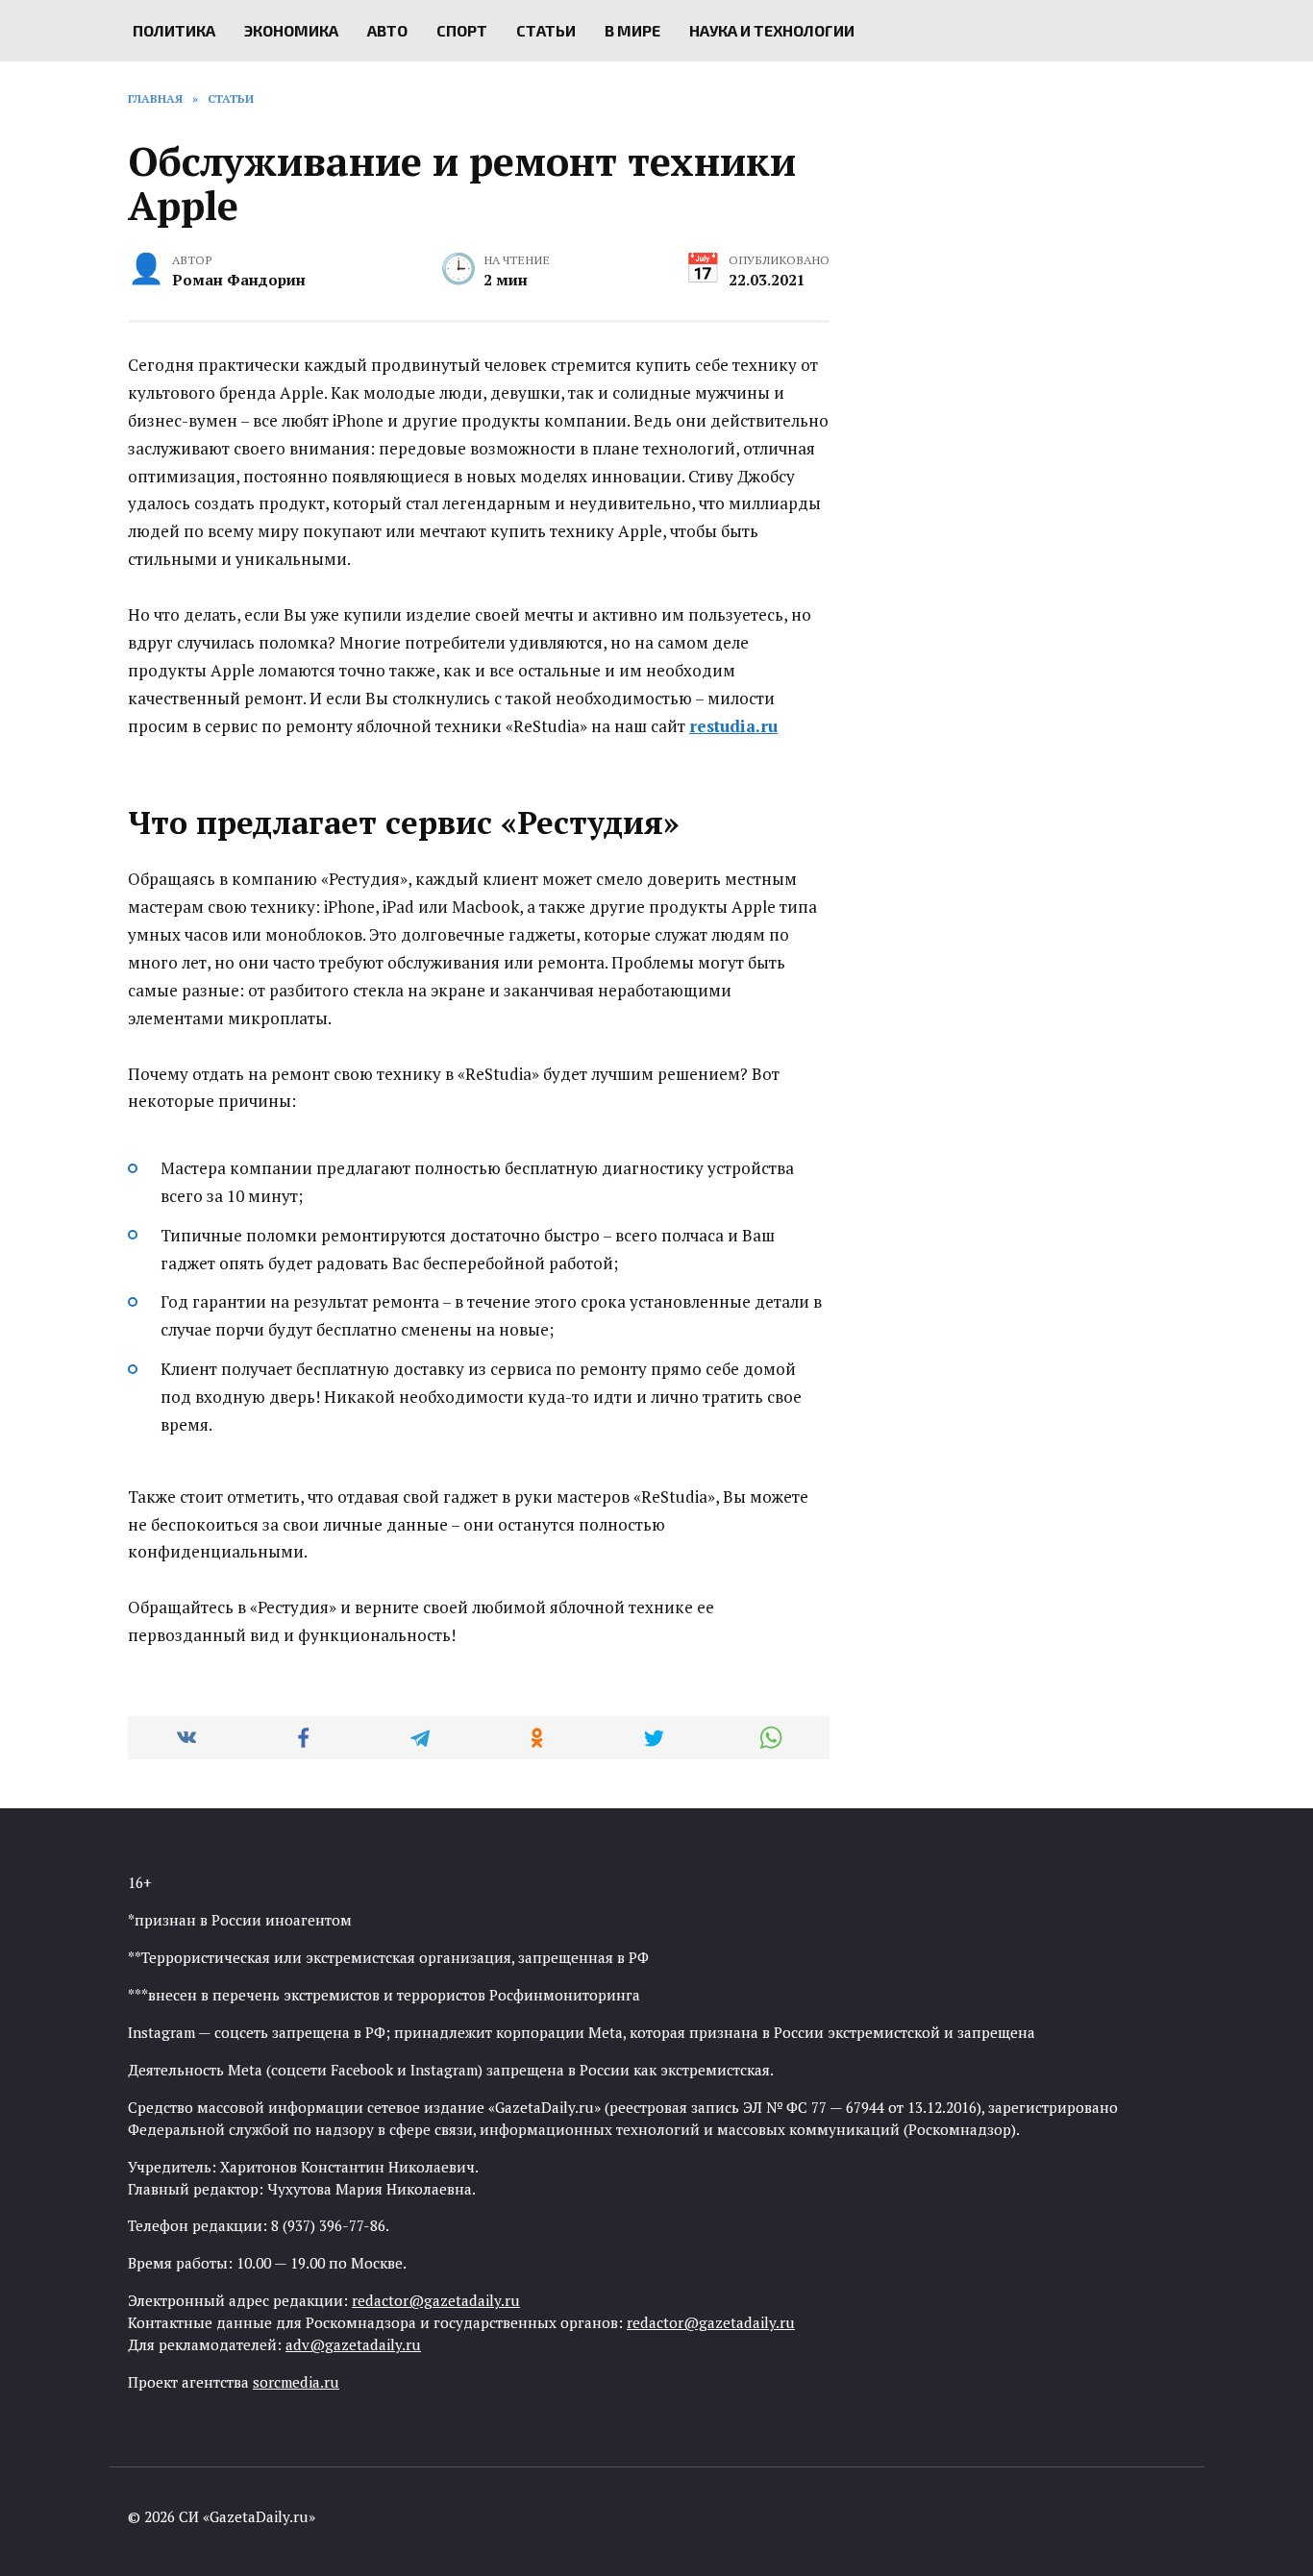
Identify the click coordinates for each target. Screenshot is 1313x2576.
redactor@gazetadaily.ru (436, 2300)
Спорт (462, 30)
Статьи (546, 30)
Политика (174, 30)
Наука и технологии (772, 30)
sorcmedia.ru (296, 2382)
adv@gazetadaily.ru (353, 2344)
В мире (632, 30)
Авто (387, 30)
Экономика (291, 30)
